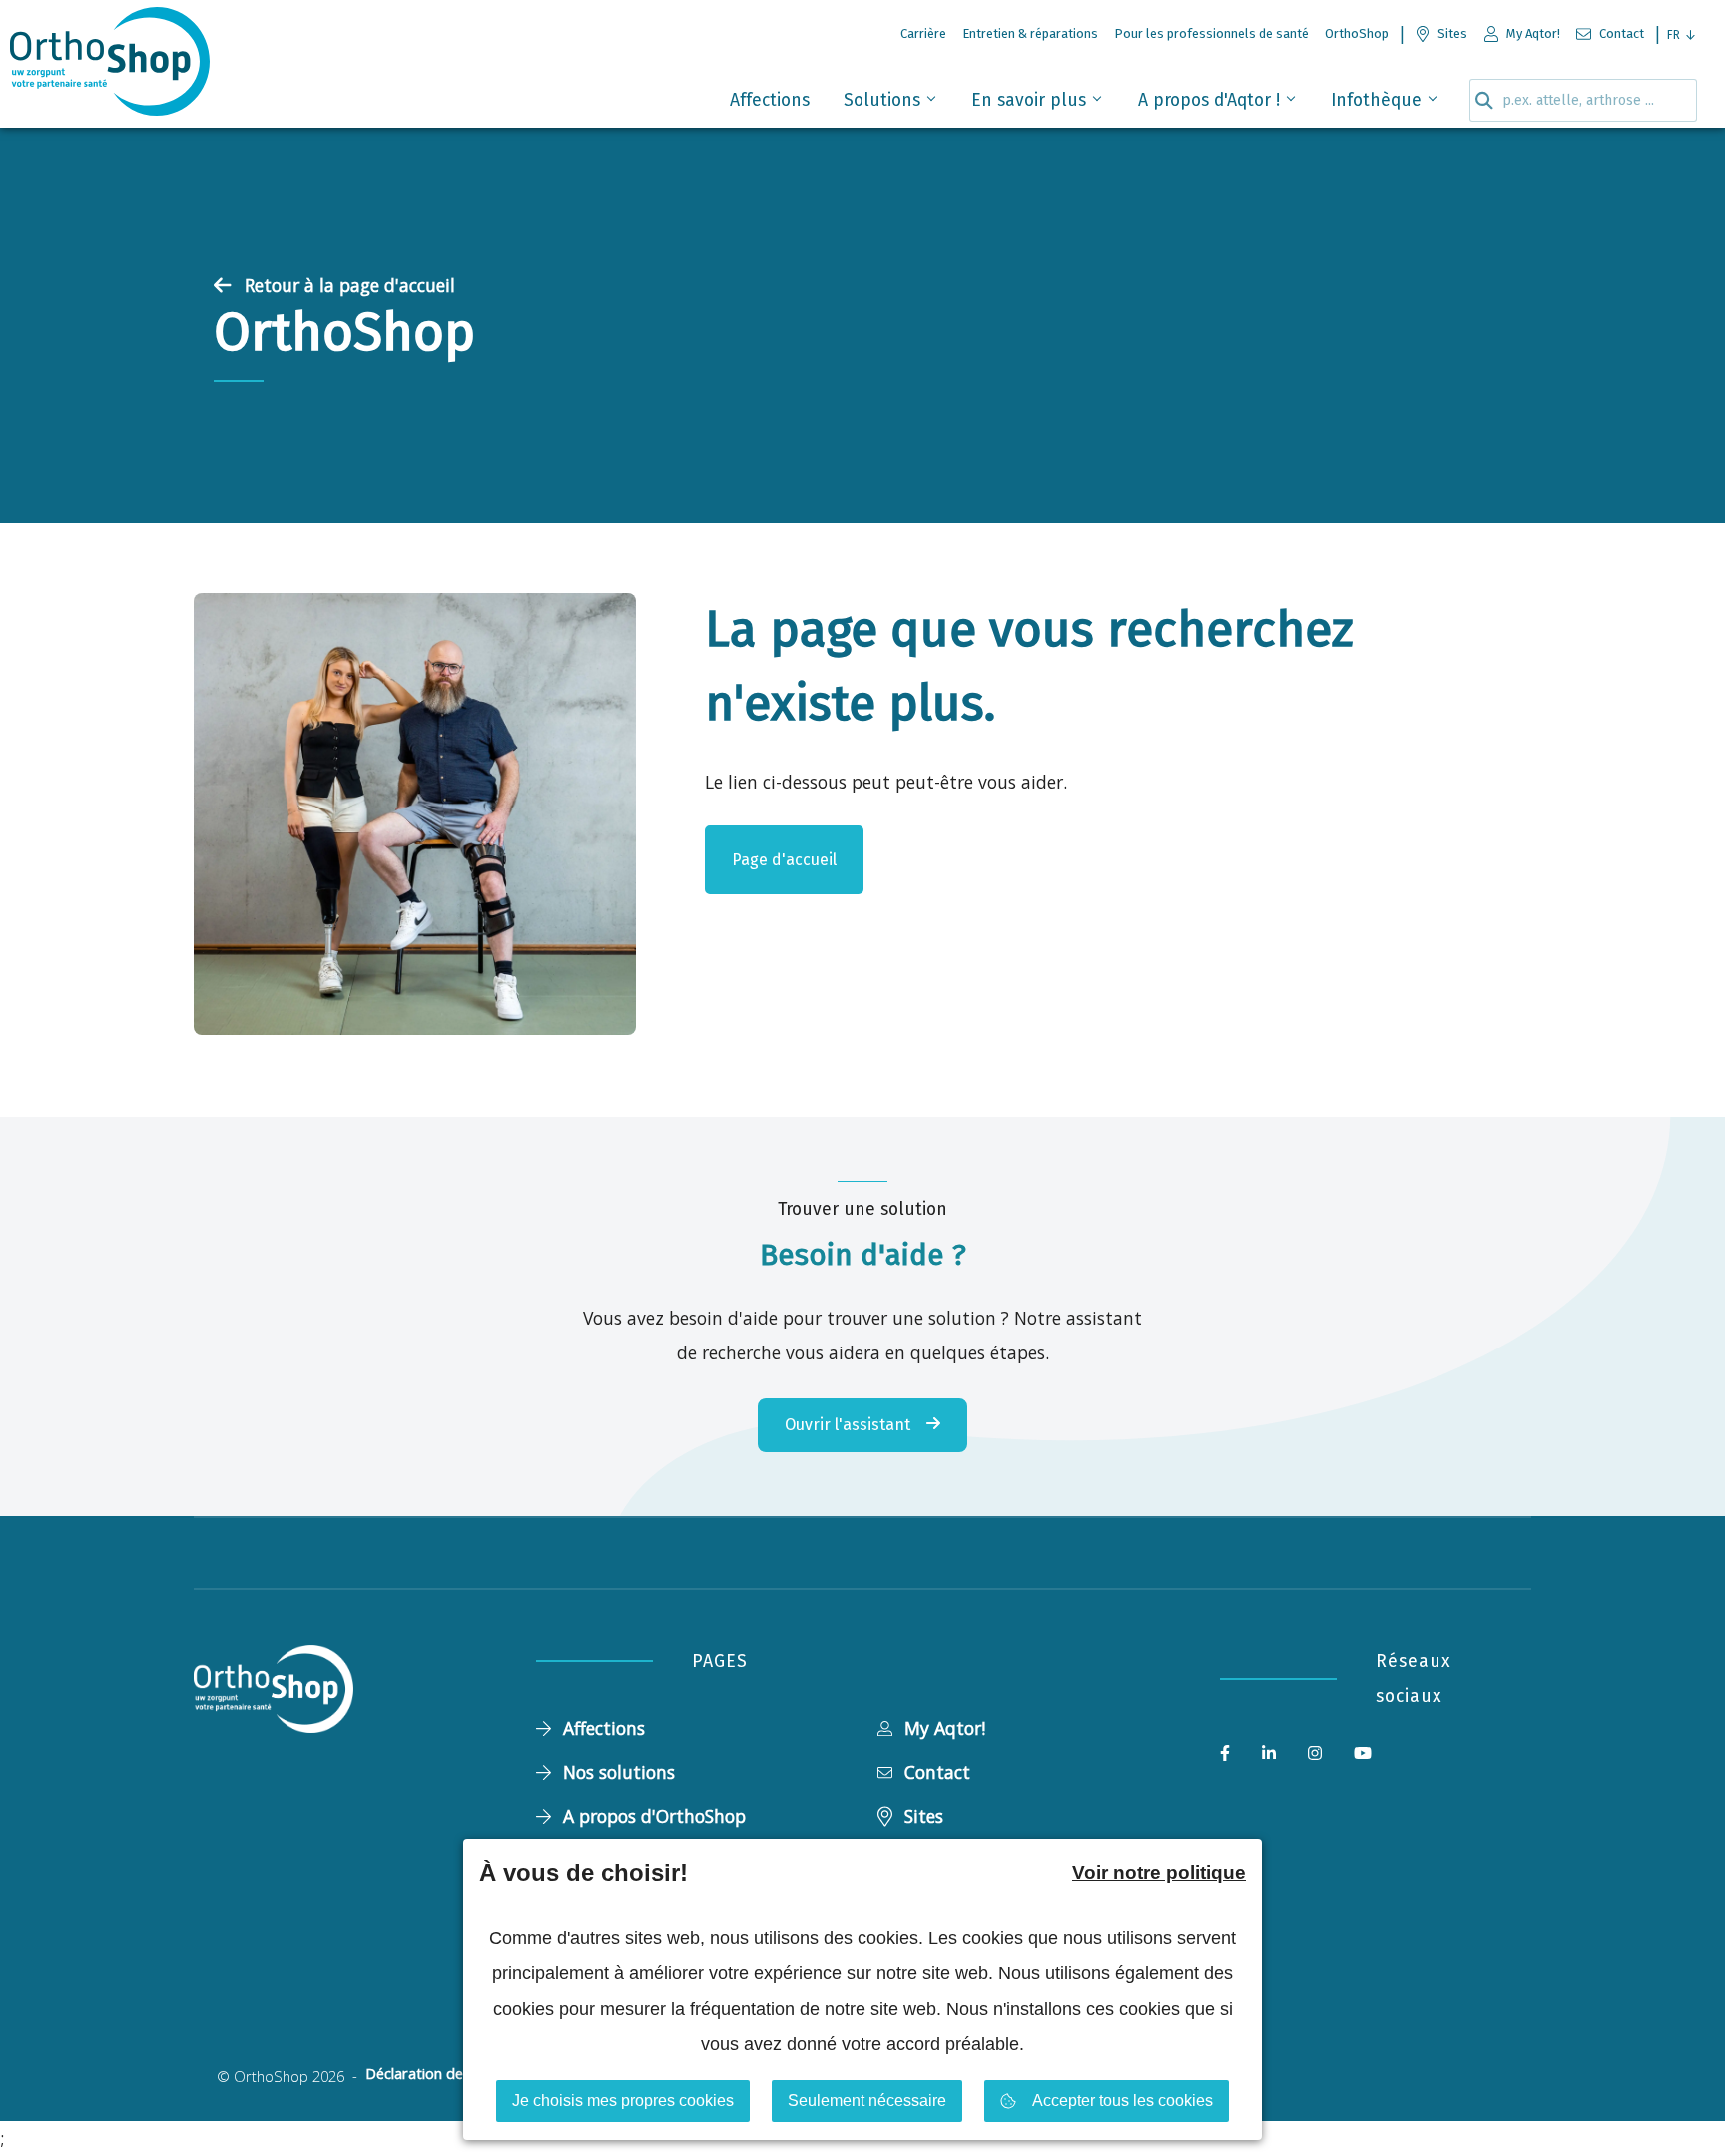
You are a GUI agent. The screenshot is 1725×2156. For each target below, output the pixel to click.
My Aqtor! (945, 1728)
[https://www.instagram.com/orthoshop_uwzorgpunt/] (1315, 1754)
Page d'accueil (784, 860)
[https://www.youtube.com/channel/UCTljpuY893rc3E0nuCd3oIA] (1363, 1754)
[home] (110, 67)
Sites (924, 1816)
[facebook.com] (1225, 1754)
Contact (937, 1772)
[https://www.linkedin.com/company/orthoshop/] (1269, 1754)
